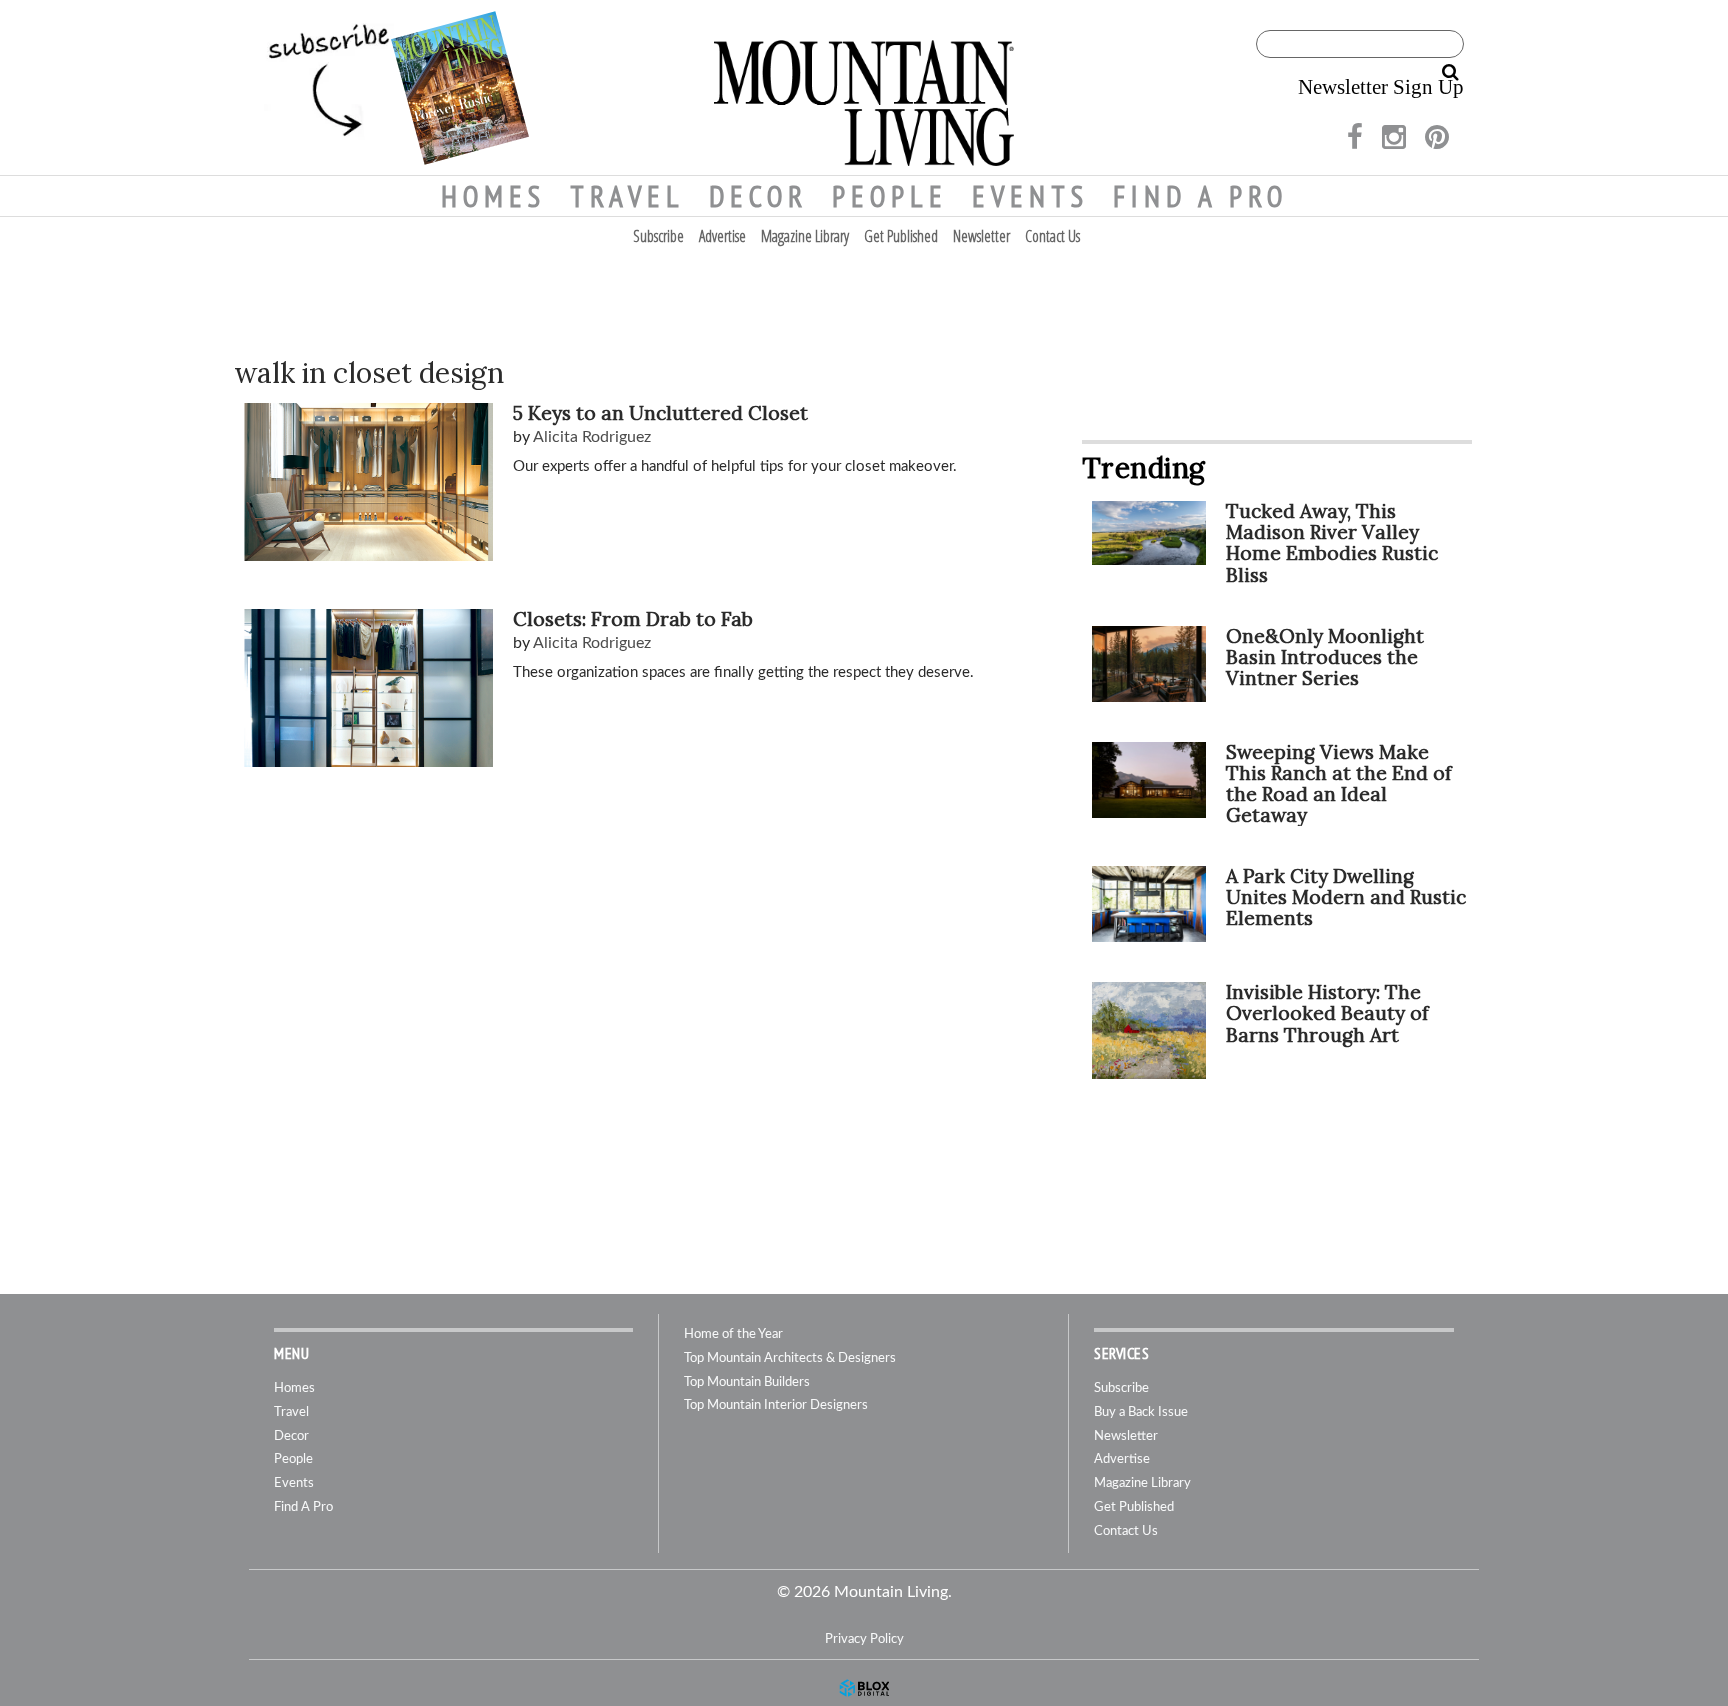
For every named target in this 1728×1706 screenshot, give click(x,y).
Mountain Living (864, 87)
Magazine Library (805, 236)
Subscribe (658, 236)
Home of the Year (733, 1334)
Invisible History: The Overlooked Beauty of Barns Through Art (1327, 1013)
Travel (627, 196)
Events (1030, 196)
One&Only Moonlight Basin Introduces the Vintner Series (1325, 657)
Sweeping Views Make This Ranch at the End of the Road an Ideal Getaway (1339, 783)
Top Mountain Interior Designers (776, 1405)
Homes (493, 196)
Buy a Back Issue (1141, 1412)
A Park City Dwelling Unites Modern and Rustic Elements (1346, 897)
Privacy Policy (864, 1639)
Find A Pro (1200, 196)
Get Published (901, 236)
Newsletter (981, 236)
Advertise (722, 236)
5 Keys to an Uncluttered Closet (660, 413)
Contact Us (1052, 236)
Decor (758, 196)
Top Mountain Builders (747, 1382)
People (890, 196)
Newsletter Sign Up (1381, 87)
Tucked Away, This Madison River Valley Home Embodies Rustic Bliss (1332, 542)
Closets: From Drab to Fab (633, 619)
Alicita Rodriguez (592, 437)
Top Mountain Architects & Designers (790, 1358)
